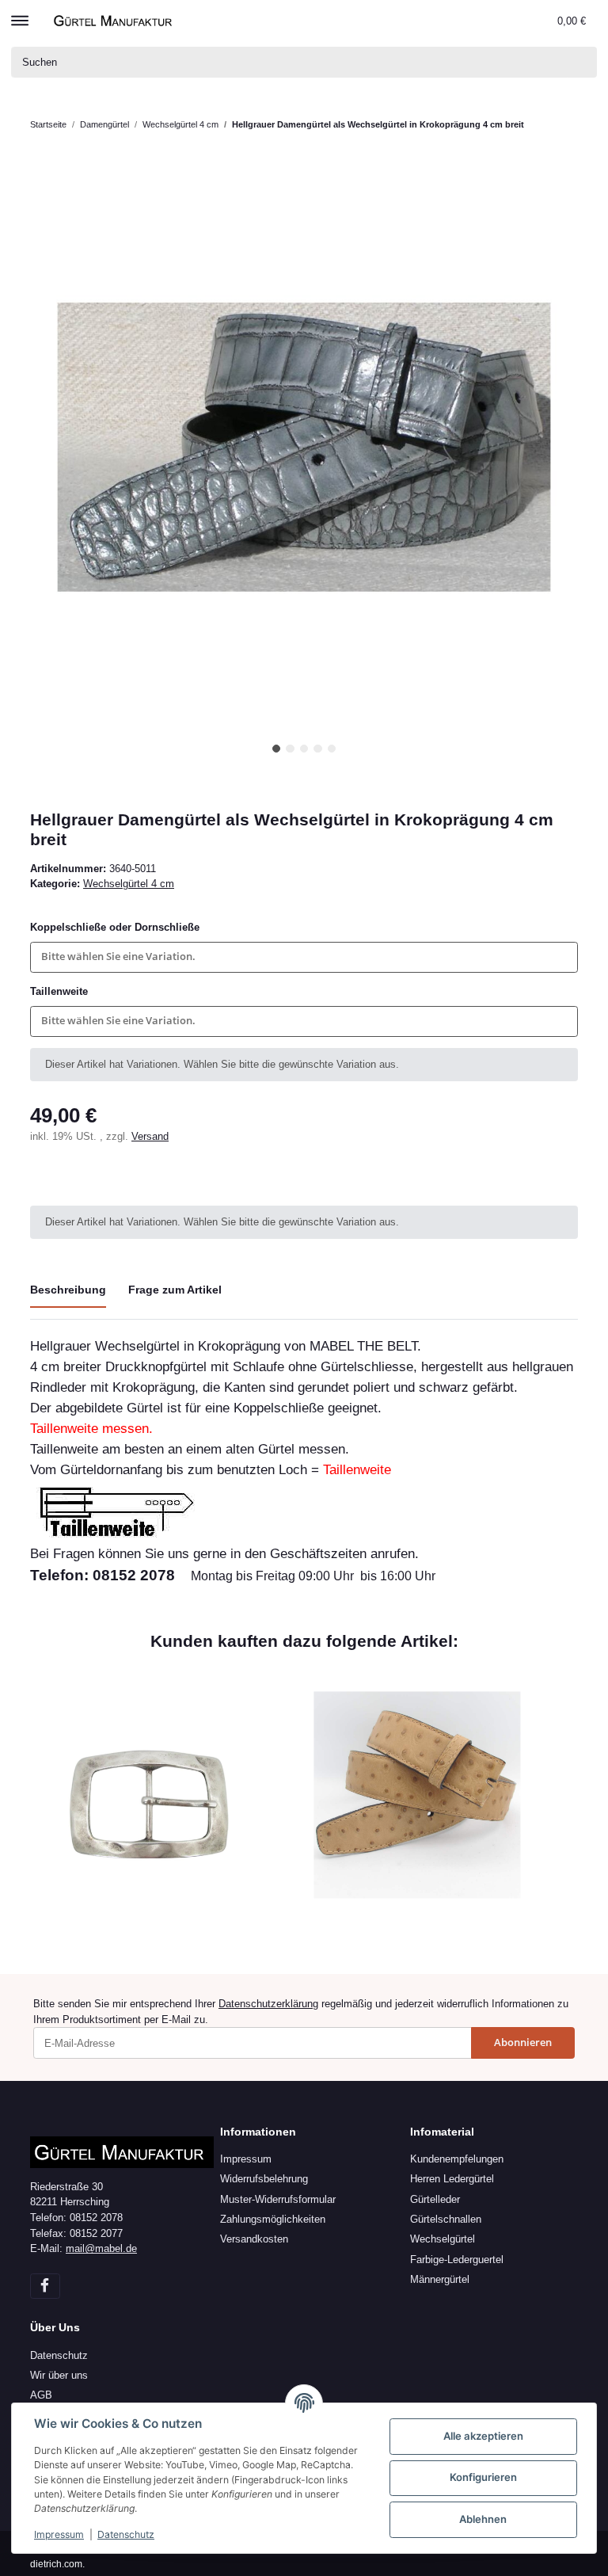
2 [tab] (290, 749)
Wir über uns (59, 2375)
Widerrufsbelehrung (264, 2179)
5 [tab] (332, 749)
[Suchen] (582, 62)
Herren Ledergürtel (452, 2179)
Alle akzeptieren (483, 2436)
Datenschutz (59, 2355)
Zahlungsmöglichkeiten (273, 2219)
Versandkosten (254, 2239)
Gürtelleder (435, 2199)
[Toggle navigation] (20, 13)
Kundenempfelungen (457, 2159)
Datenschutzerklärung (268, 2004)
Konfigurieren (483, 2477)
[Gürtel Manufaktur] (115, 20)
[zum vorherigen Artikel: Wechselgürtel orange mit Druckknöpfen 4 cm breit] (563, 141)
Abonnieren (523, 2042)
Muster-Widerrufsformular (278, 2199)
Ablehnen (483, 2519)
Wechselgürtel (443, 2239)
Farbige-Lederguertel (457, 2260)
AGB (41, 2395)
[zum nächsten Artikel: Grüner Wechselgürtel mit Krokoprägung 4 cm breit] (563, 110)
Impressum (246, 2159)
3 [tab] (304, 749)
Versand (150, 1136)
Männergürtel (440, 2279)
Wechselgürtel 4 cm (129, 884)
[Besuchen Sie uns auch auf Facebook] (45, 2286)
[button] (511, 21)
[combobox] (304, 957)
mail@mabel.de (101, 2248)
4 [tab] (318, 749)
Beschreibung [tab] (68, 1290)
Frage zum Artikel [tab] (175, 1290)
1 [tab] (277, 749)
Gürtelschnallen (446, 2219)
